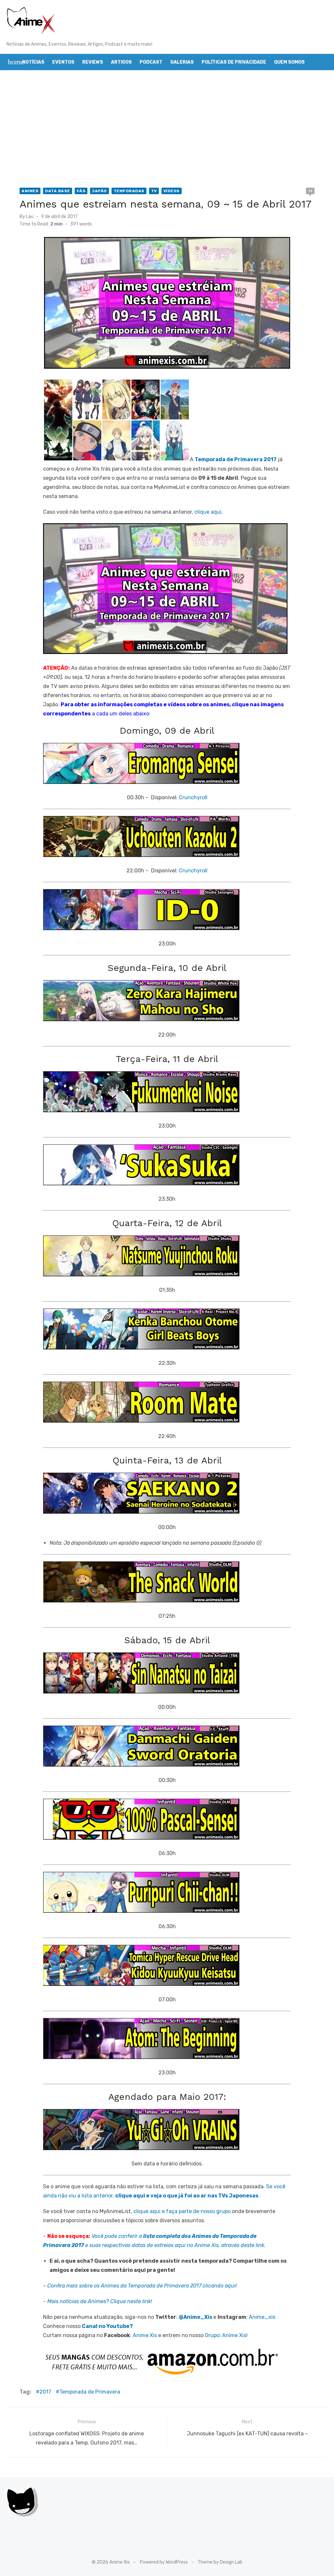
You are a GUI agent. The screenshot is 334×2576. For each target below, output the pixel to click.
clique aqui (208, 512)
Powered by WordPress (164, 2562)
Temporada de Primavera (90, 2392)
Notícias (33, 62)
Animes (30, 191)
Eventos (63, 62)
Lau (30, 217)
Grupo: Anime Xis (226, 2335)
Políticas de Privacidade (234, 62)
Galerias (182, 62)
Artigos (121, 62)
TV (154, 191)
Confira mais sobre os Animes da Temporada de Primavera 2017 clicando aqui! (142, 2286)
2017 (45, 2392)
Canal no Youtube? (107, 2326)
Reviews (93, 62)
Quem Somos (289, 62)
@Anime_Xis (196, 2317)
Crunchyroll (193, 797)
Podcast (151, 62)
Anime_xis (262, 2317)
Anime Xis (145, 2335)
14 (310, 191)
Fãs (81, 191)
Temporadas (129, 191)
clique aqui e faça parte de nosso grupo (182, 2211)
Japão (99, 191)
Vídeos (172, 191)
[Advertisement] (167, 129)
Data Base (58, 191)
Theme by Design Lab (220, 2562)
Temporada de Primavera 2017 (236, 460)
